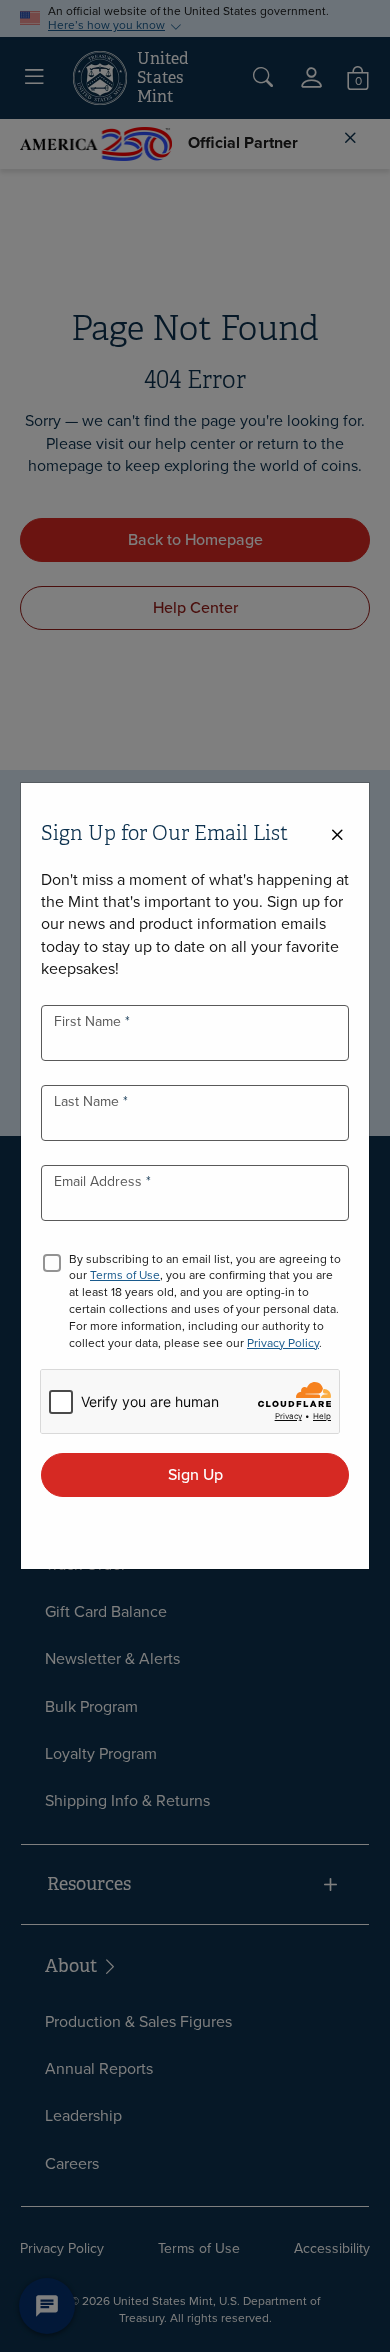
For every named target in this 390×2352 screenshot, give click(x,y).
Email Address (100, 1181)
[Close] (337, 835)
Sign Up (195, 1474)
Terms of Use (125, 1275)
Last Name (88, 1101)
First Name (89, 1021)
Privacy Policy (283, 1343)
